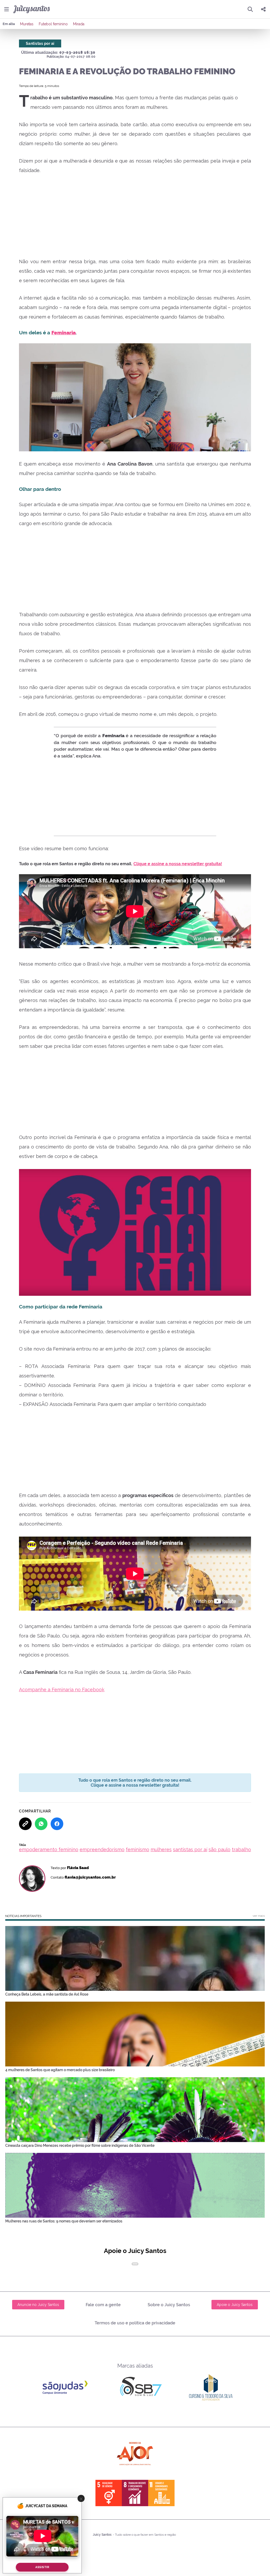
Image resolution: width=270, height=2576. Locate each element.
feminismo (138, 1849)
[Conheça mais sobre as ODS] (135, 2493)
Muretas (27, 24)
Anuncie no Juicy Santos (38, 2305)
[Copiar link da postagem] (25, 1824)
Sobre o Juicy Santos (169, 2305)
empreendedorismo (102, 1849)
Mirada (79, 24)
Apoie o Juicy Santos (235, 2305)
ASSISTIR (42, 2567)
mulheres (161, 1849)
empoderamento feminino (49, 1849)
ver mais (259, 1916)
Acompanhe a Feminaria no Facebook (62, 1690)
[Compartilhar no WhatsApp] (41, 1824)
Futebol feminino (53, 24)
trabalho (241, 1849)
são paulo (220, 1849)
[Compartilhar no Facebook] (57, 1824)
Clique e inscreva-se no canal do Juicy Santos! (148, 864)
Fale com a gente (103, 2305)
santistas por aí (190, 1849)
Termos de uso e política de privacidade (135, 2323)
